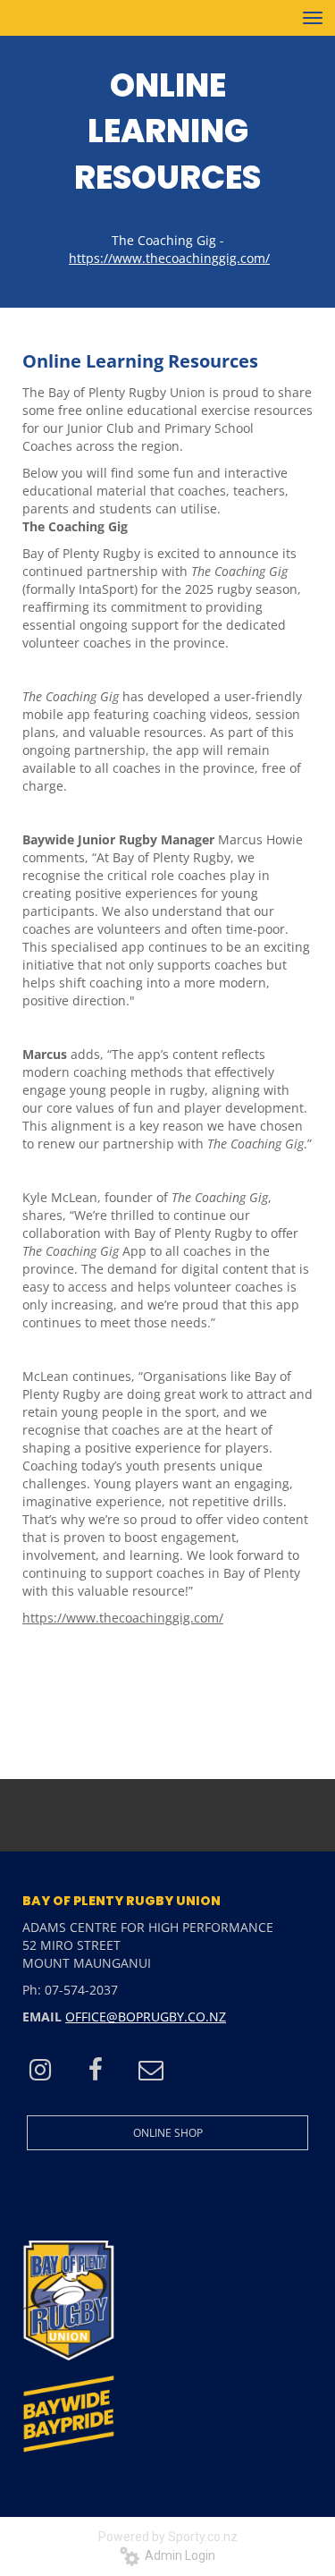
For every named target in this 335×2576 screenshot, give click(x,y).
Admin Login (177, 2555)
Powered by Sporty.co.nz (168, 2537)
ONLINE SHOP (168, 2133)
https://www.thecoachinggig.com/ (123, 1618)
